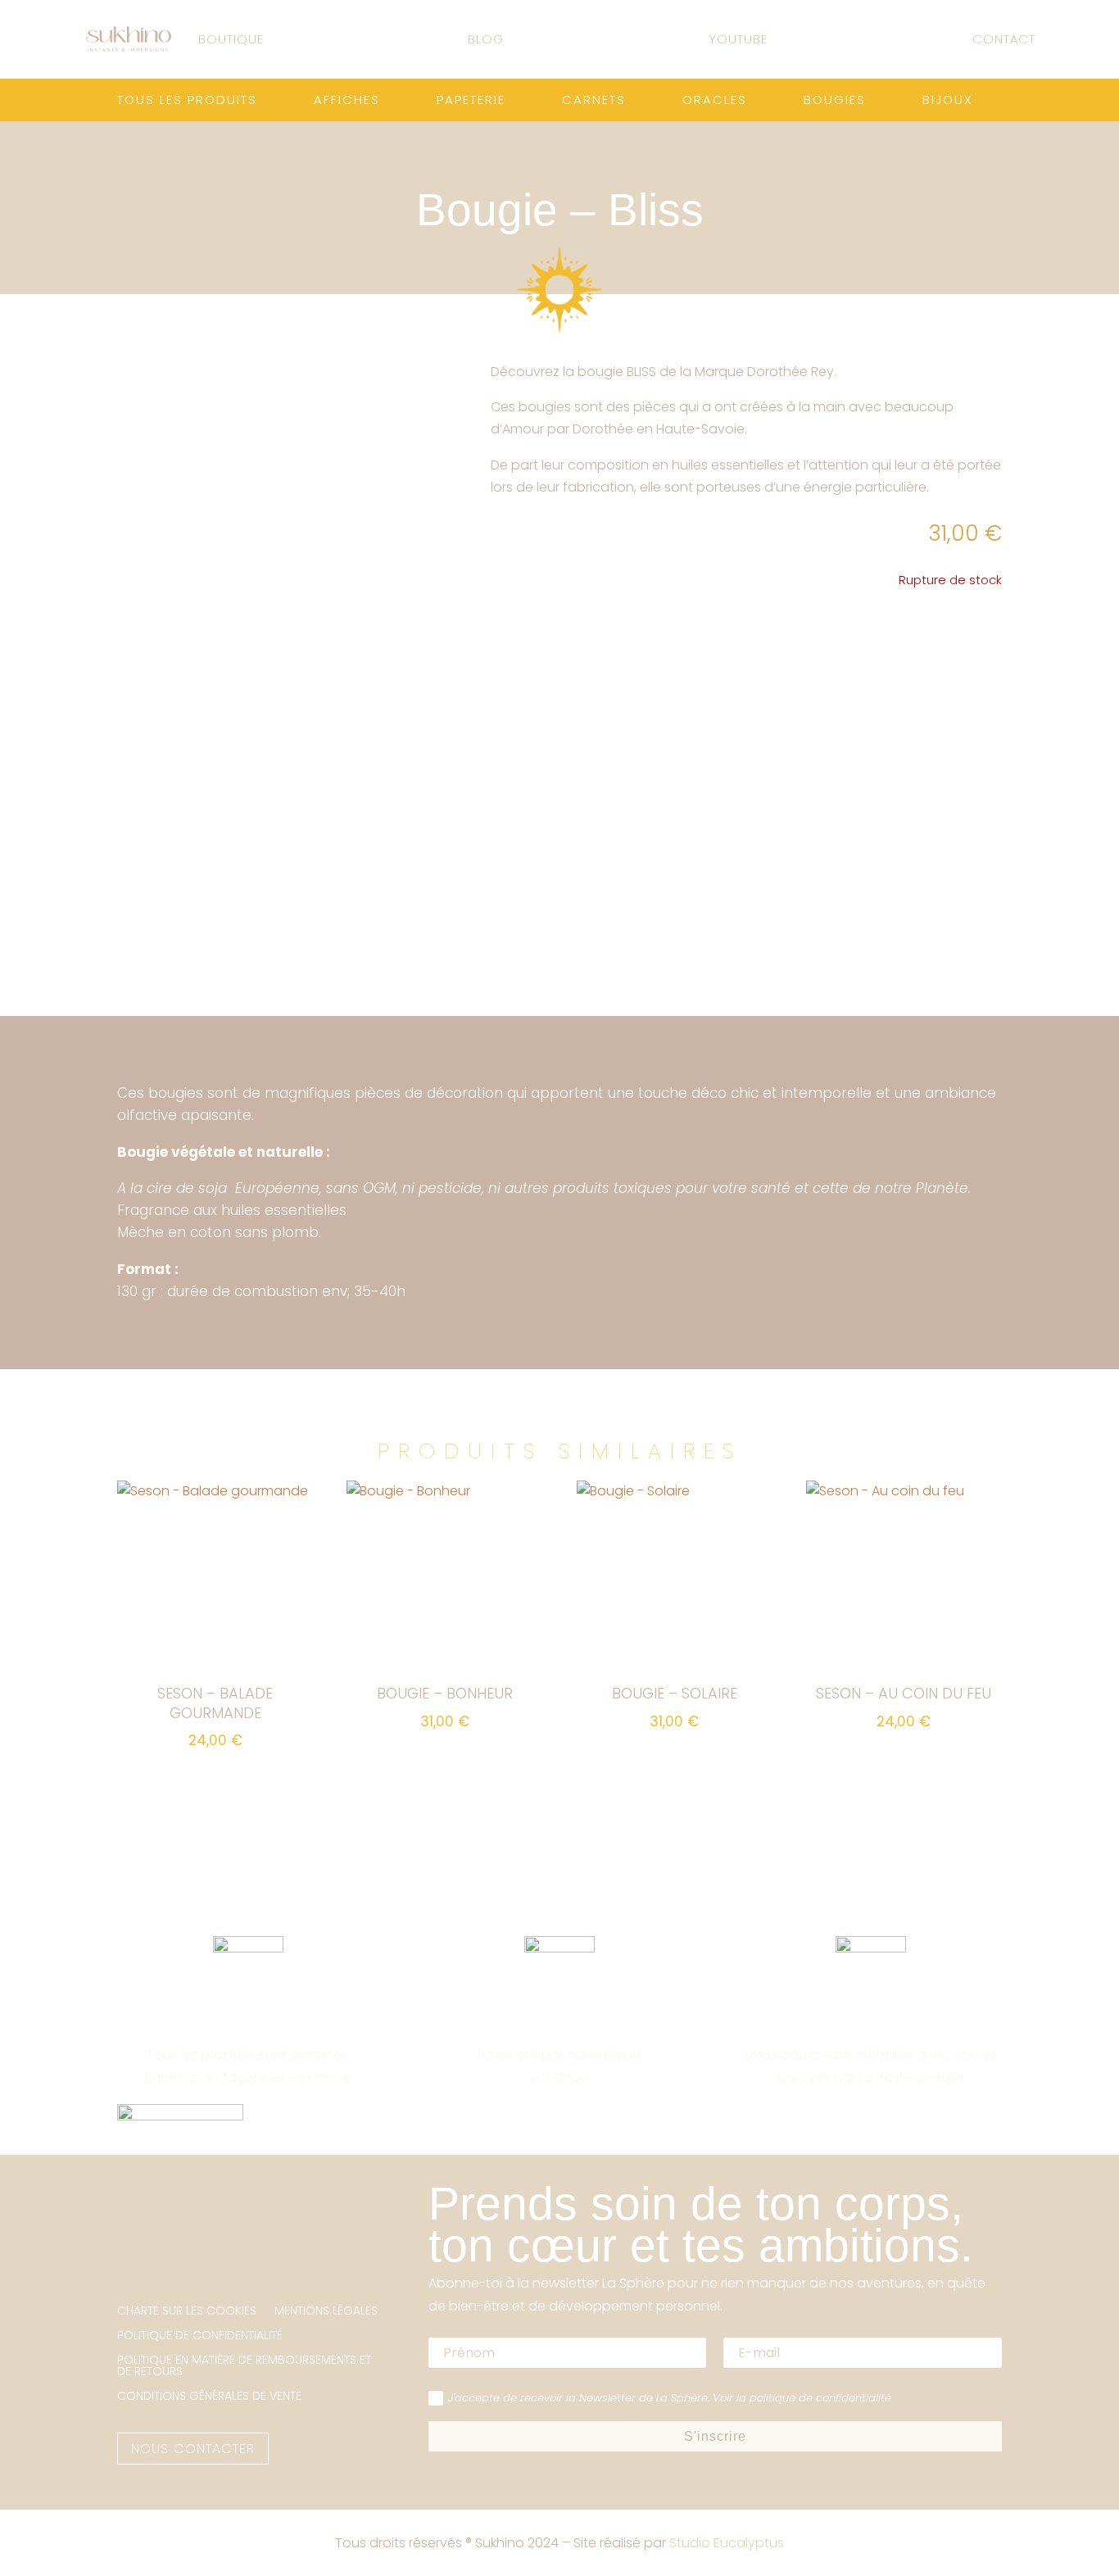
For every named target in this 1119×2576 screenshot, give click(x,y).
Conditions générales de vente (209, 2397)
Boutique (231, 39)
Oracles (715, 101)
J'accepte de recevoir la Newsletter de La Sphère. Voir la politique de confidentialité (670, 2398)
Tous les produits (187, 101)
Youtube (738, 39)
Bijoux (948, 101)
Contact (1004, 39)
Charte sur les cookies (187, 2312)
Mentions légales (326, 2312)
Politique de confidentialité (200, 2336)
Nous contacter (193, 2449)
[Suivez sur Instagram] (130, 2255)
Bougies (835, 101)
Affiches (347, 101)
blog (486, 39)
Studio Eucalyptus (727, 2543)
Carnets (594, 101)
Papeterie (471, 101)
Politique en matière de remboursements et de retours (244, 2367)
